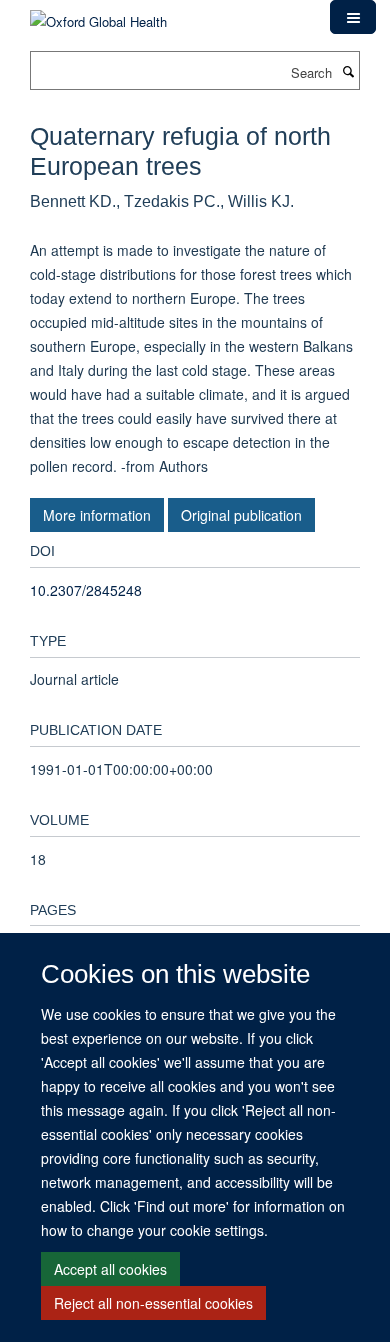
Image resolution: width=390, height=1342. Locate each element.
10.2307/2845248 (86, 590)
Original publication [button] (241, 515)
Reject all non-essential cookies (153, 1303)
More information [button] (97, 515)
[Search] (348, 71)
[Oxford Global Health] (98, 14)
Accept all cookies (110, 1269)
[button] (353, 17)
